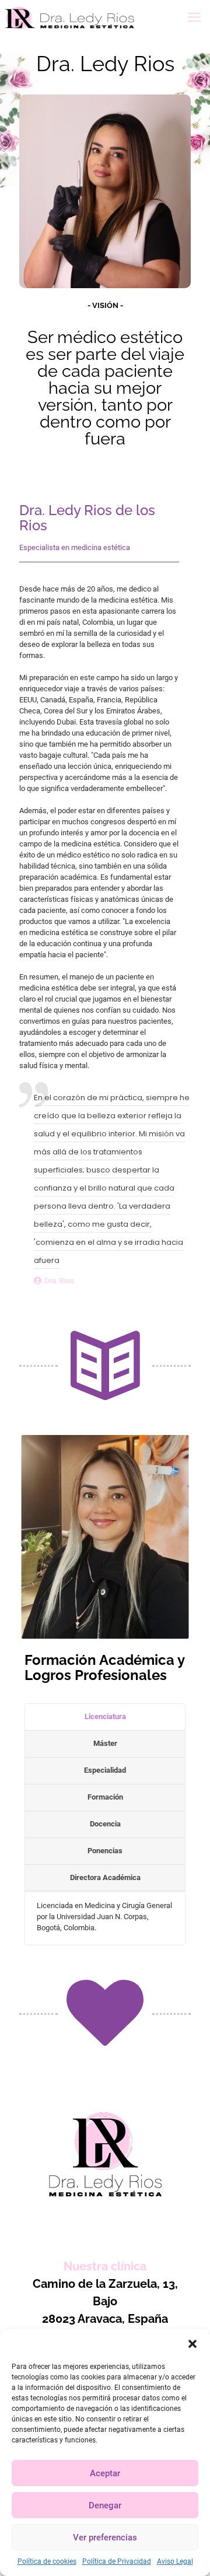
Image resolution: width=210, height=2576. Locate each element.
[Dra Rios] (70, 17)
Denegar (105, 2505)
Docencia (105, 1824)
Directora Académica (105, 1877)
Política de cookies (47, 2561)
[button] (192, 2344)
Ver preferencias (105, 2537)
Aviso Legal (175, 2561)
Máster (105, 1743)
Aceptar (105, 2473)
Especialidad (105, 1770)
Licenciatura (105, 1716)
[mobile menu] (194, 17)
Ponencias (105, 1851)
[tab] (105, 1717)
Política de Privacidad (117, 2561)
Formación (105, 1797)
